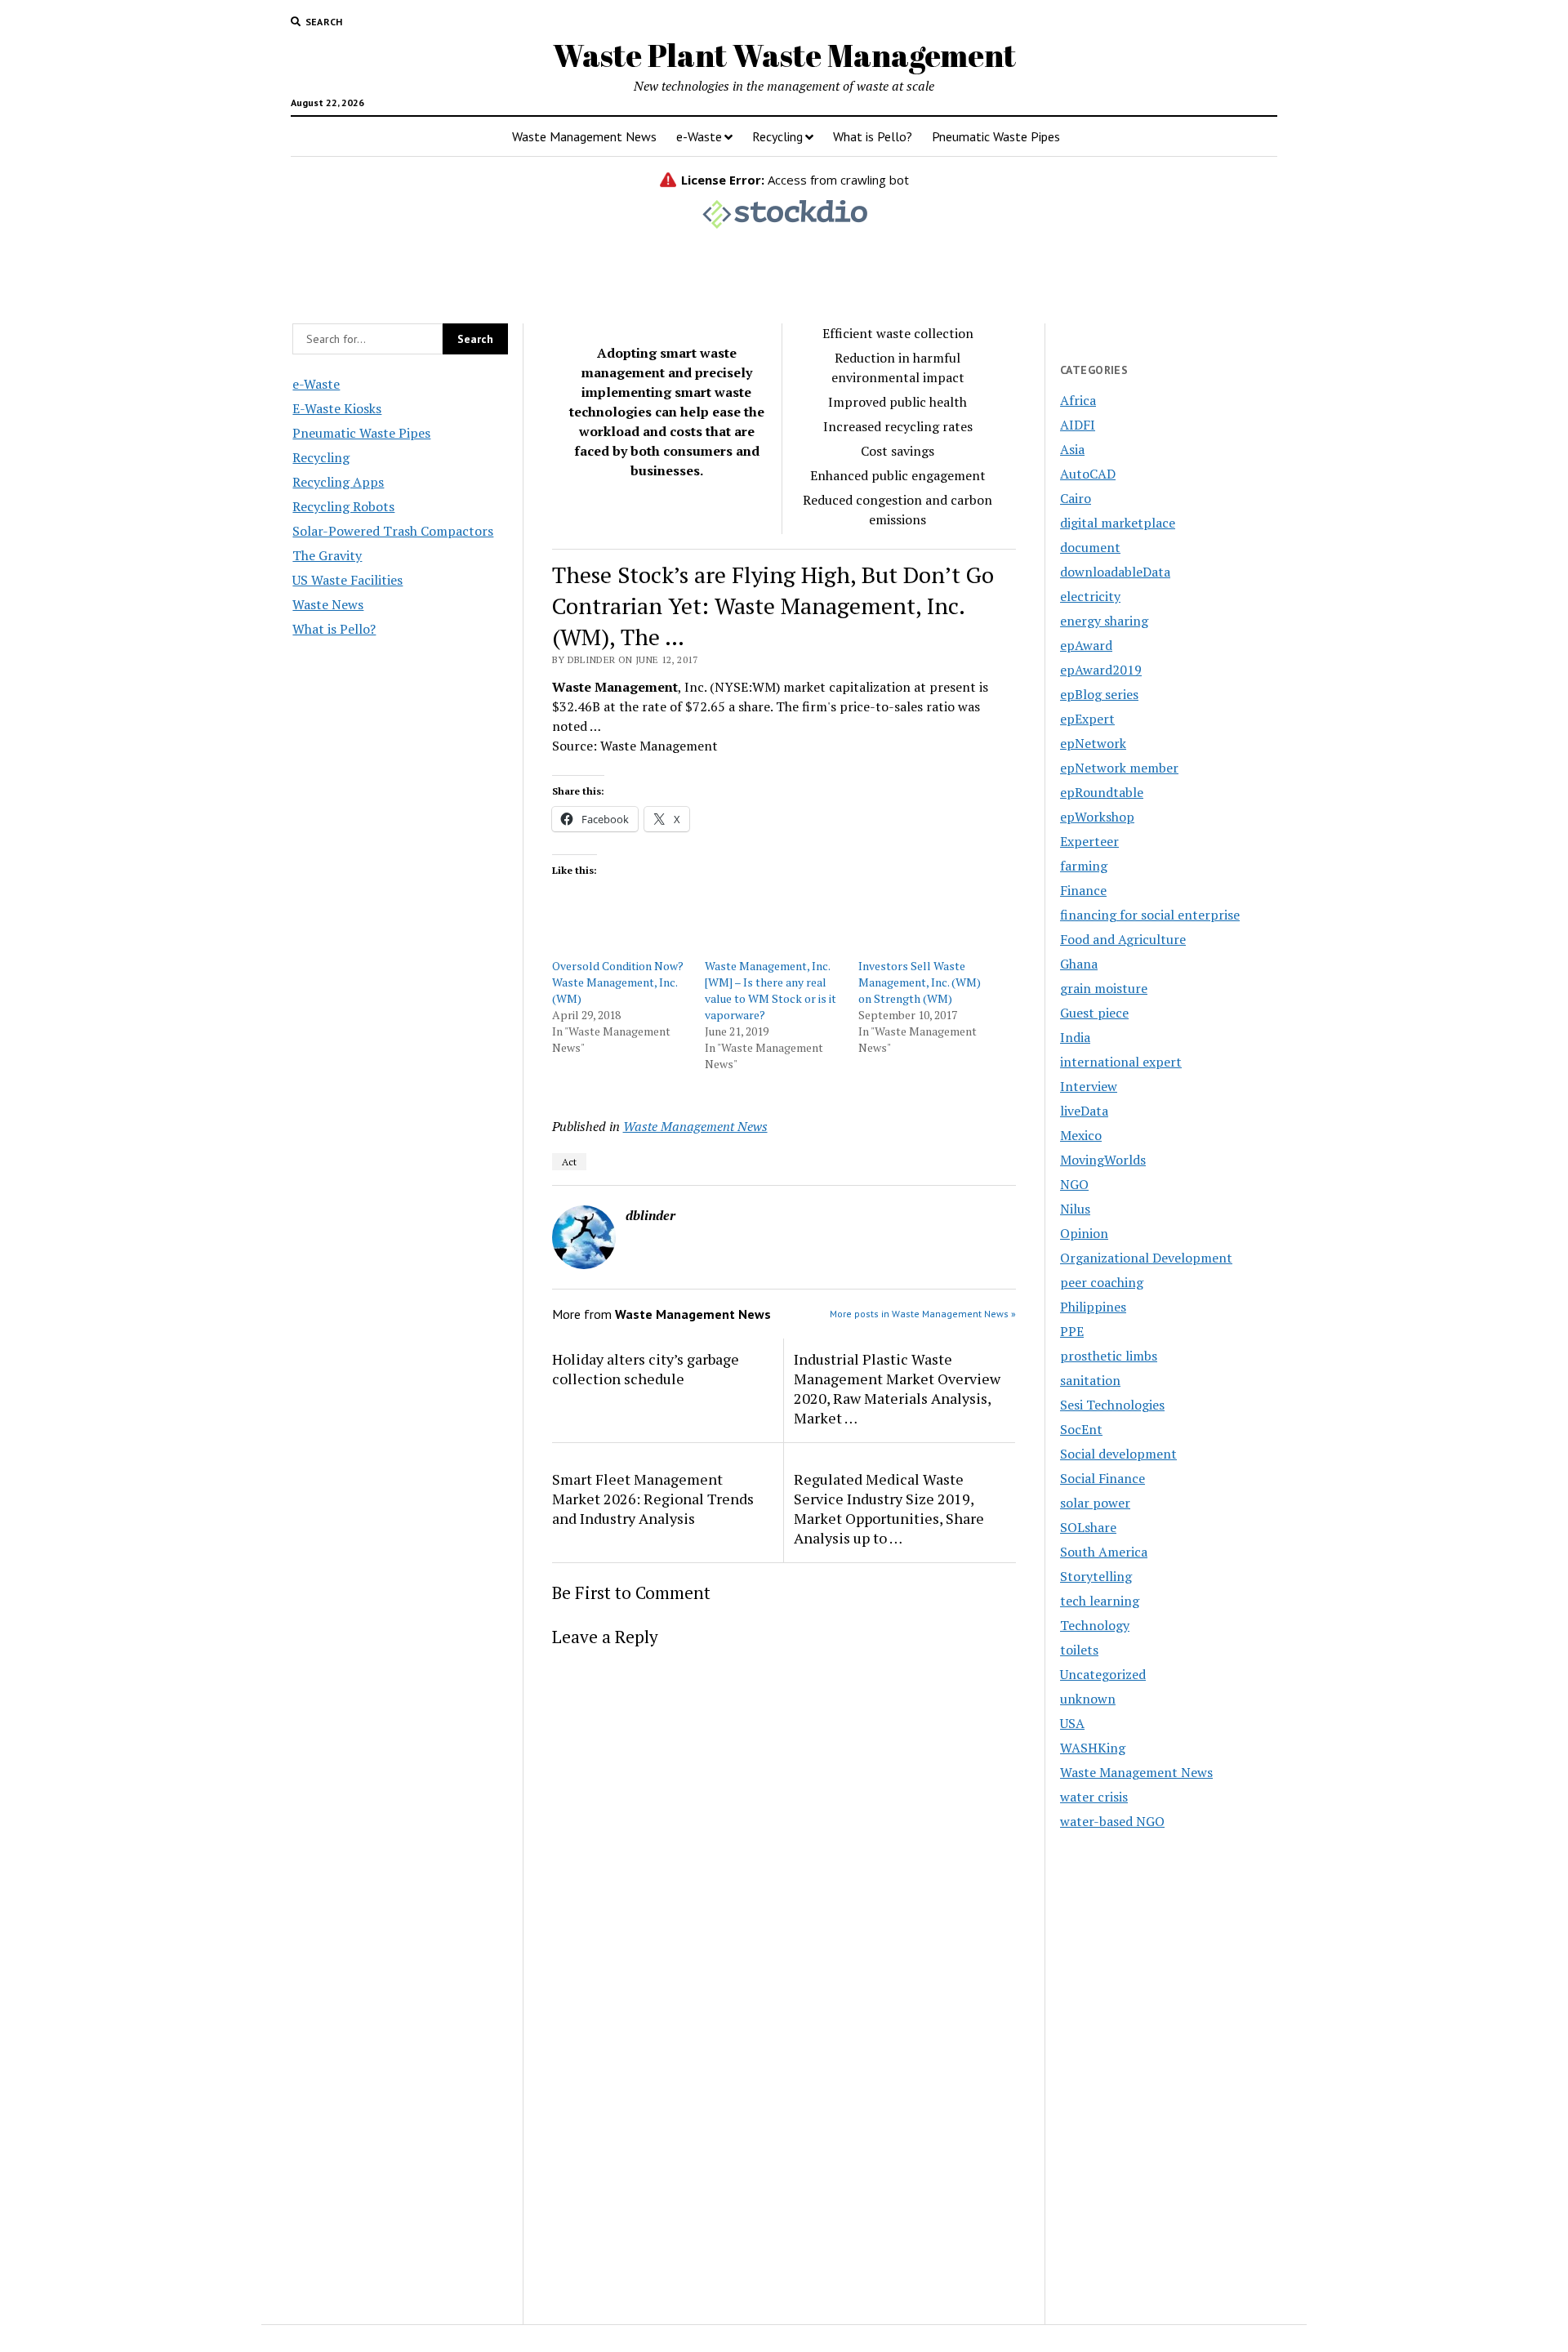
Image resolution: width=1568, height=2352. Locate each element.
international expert (1121, 1062)
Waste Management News (584, 136)
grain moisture (1104, 988)
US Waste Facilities (347, 580)
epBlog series (1099, 694)
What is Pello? (873, 136)
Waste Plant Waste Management (784, 55)
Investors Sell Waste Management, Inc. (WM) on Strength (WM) (920, 982)
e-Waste (699, 136)
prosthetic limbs (1109, 1356)
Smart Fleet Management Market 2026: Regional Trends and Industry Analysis (653, 1499)
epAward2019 (1101, 670)
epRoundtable (1102, 792)
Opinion (1084, 1233)
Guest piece (1094, 1013)
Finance (1083, 890)
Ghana (1079, 964)
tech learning (1100, 1601)
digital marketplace (1118, 523)
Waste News (328, 604)
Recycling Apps (338, 482)
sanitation (1090, 1380)
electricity (1090, 596)
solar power (1095, 1503)
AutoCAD (1088, 474)
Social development (1118, 1454)
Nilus (1075, 1209)
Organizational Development (1146, 1258)
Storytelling (1096, 1576)
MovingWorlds (1103, 1160)
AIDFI (1078, 425)
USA (1072, 1723)
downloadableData (1115, 572)
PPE (1072, 1331)
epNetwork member (1119, 768)
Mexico (1081, 1135)
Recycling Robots (343, 506)
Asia (1072, 449)
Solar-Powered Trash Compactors (393, 531)
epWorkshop (1097, 817)
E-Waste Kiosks (337, 408)
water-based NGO (1112, 1821)
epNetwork (1093, 743)
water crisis (1094, 1797)
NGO (1074, 1184)
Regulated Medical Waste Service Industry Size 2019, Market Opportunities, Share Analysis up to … (889, 1508)
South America (1104, 1552)
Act (569, 1162)
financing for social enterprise (1150, 915)
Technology (1095, 1625)
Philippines (1093, 1307)
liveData (1084, 1111)
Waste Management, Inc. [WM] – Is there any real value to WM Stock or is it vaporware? (771, 990)
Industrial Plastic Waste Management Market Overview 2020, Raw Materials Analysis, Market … (897, 1388)
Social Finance (1102, 1478)
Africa (1078, 400)
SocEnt (1081, 1429)
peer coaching (1102, 1282)
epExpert (1087, 719)
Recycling (777, 136)
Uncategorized (1103, 1674)
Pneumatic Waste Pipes (996, 136)
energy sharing (1104, 621)
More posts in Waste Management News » (923, 1314)
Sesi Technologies (1112, 1405)
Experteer (1089, 841)
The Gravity (327, 555)
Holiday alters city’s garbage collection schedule (646, 1369)
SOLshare (1088, 1527)
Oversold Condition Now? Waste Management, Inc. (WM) (618, 982)
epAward (1086, 645)
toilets (1079, 1650)
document (1090, 547)
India (1075, 1037)
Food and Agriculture (1123, 939)
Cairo (1076, 498)
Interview (1089, 1086)
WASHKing (1093, 1748)
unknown (1088, 1699)
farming (1084, 866)
